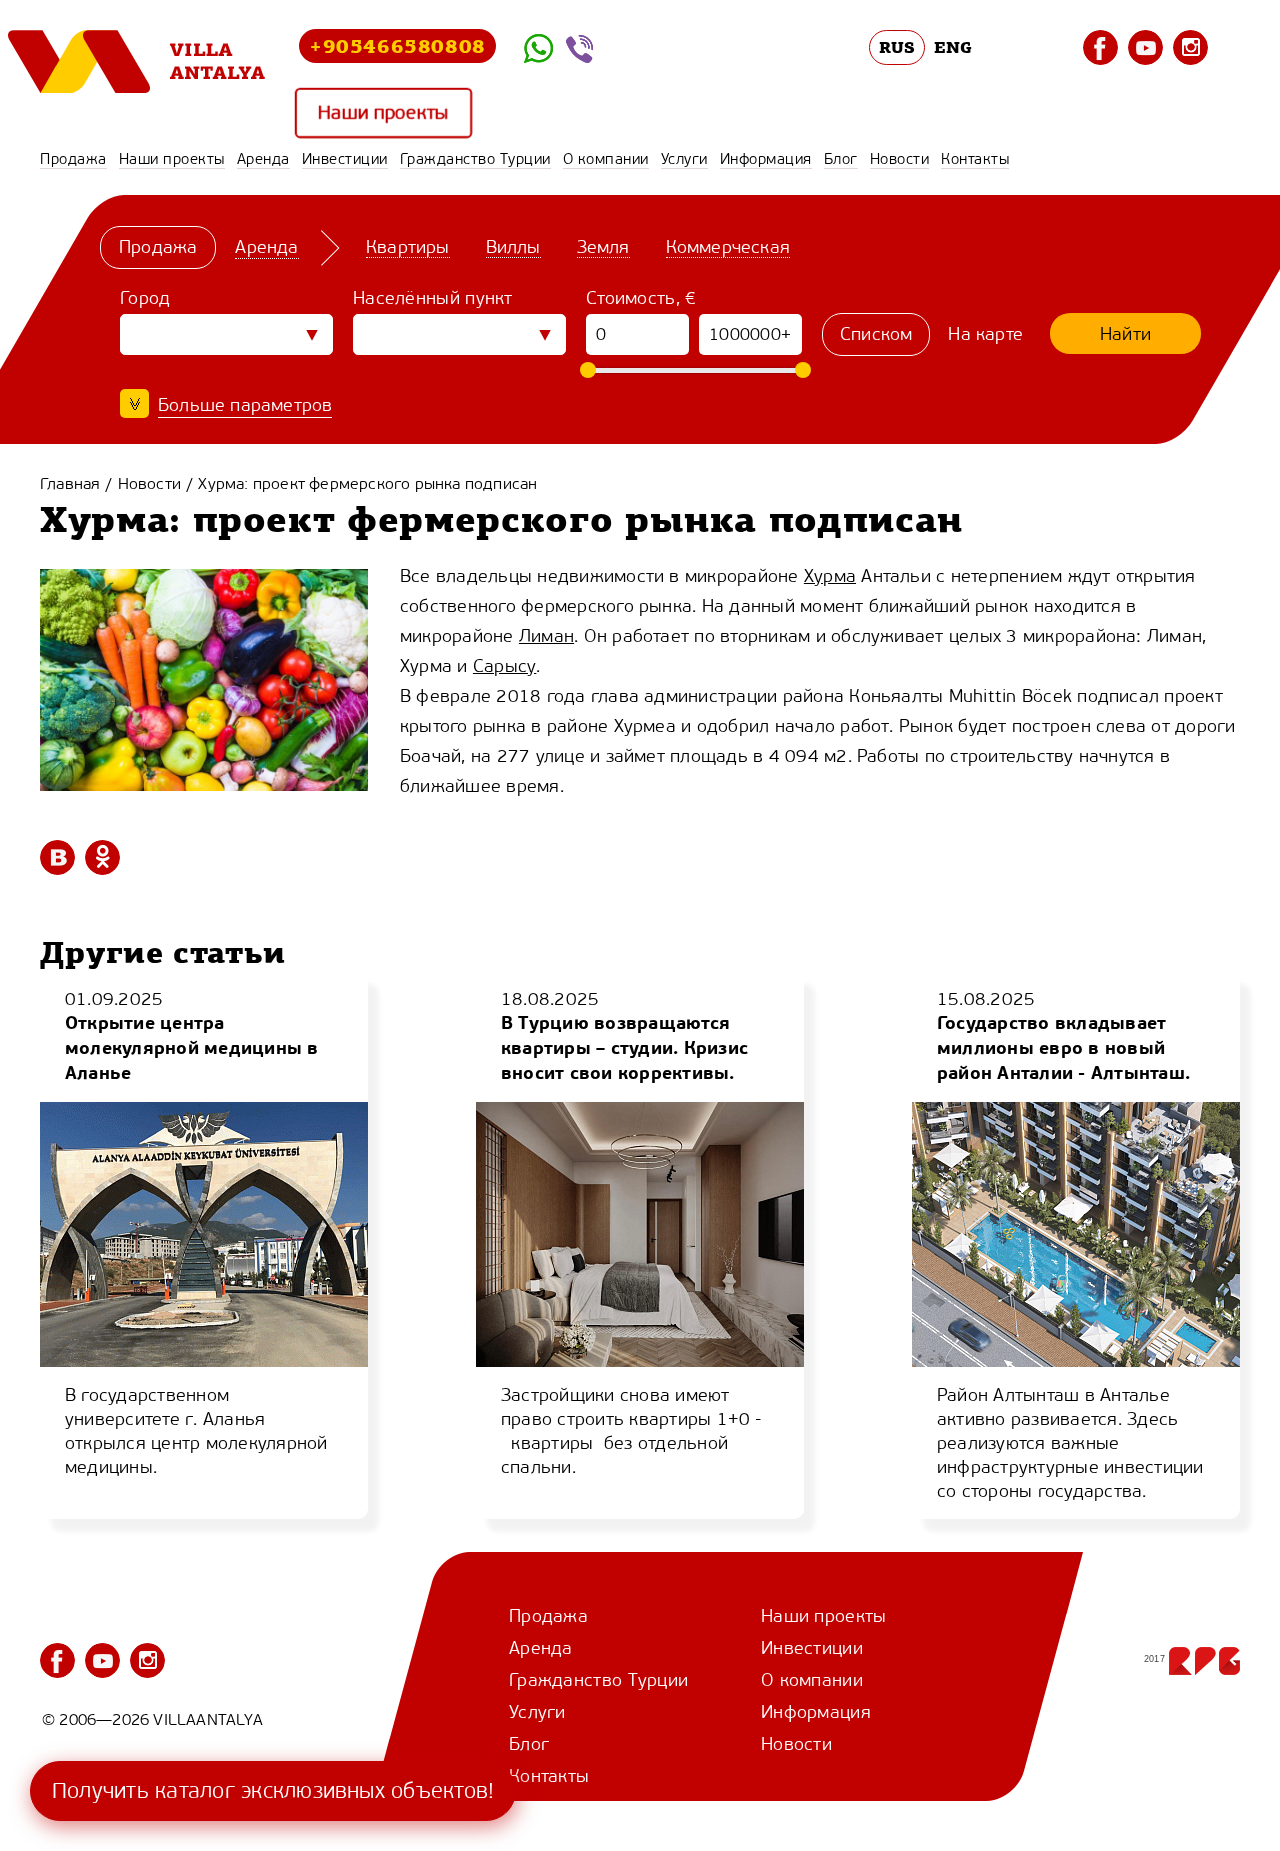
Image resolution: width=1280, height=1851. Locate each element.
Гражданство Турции (475, 159)
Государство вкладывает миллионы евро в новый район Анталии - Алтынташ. (1063, 1047)
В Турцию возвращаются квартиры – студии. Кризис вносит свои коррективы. (624, 1047)
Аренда (263, 159)
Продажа (73, 159)
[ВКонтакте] (57, 857)
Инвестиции (345, 159)
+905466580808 (397, 45)
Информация (766, 159)
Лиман (546, 636)
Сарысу (504, 666)
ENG (953, 47)
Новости (900, 159)
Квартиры (408, 247)
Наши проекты (383, 113)
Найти (1125, 334)
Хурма (830, 576)
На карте (985, 334)
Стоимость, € (641, 298)
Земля (603, 247)
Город (145, 298)
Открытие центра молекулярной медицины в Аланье (192, 1047)
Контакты (975, 159)
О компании (606, 159)
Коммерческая (728, 247)
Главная (70, 483)
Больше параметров (245, 405)
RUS (897, 47)
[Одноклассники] (102, 857)
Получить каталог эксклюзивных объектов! (273, 1790)
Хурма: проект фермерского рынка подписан (367, 483)
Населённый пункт (433, 298)
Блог (841, 159)
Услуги (684, 159)
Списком (876, 334)
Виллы (513, 247)
